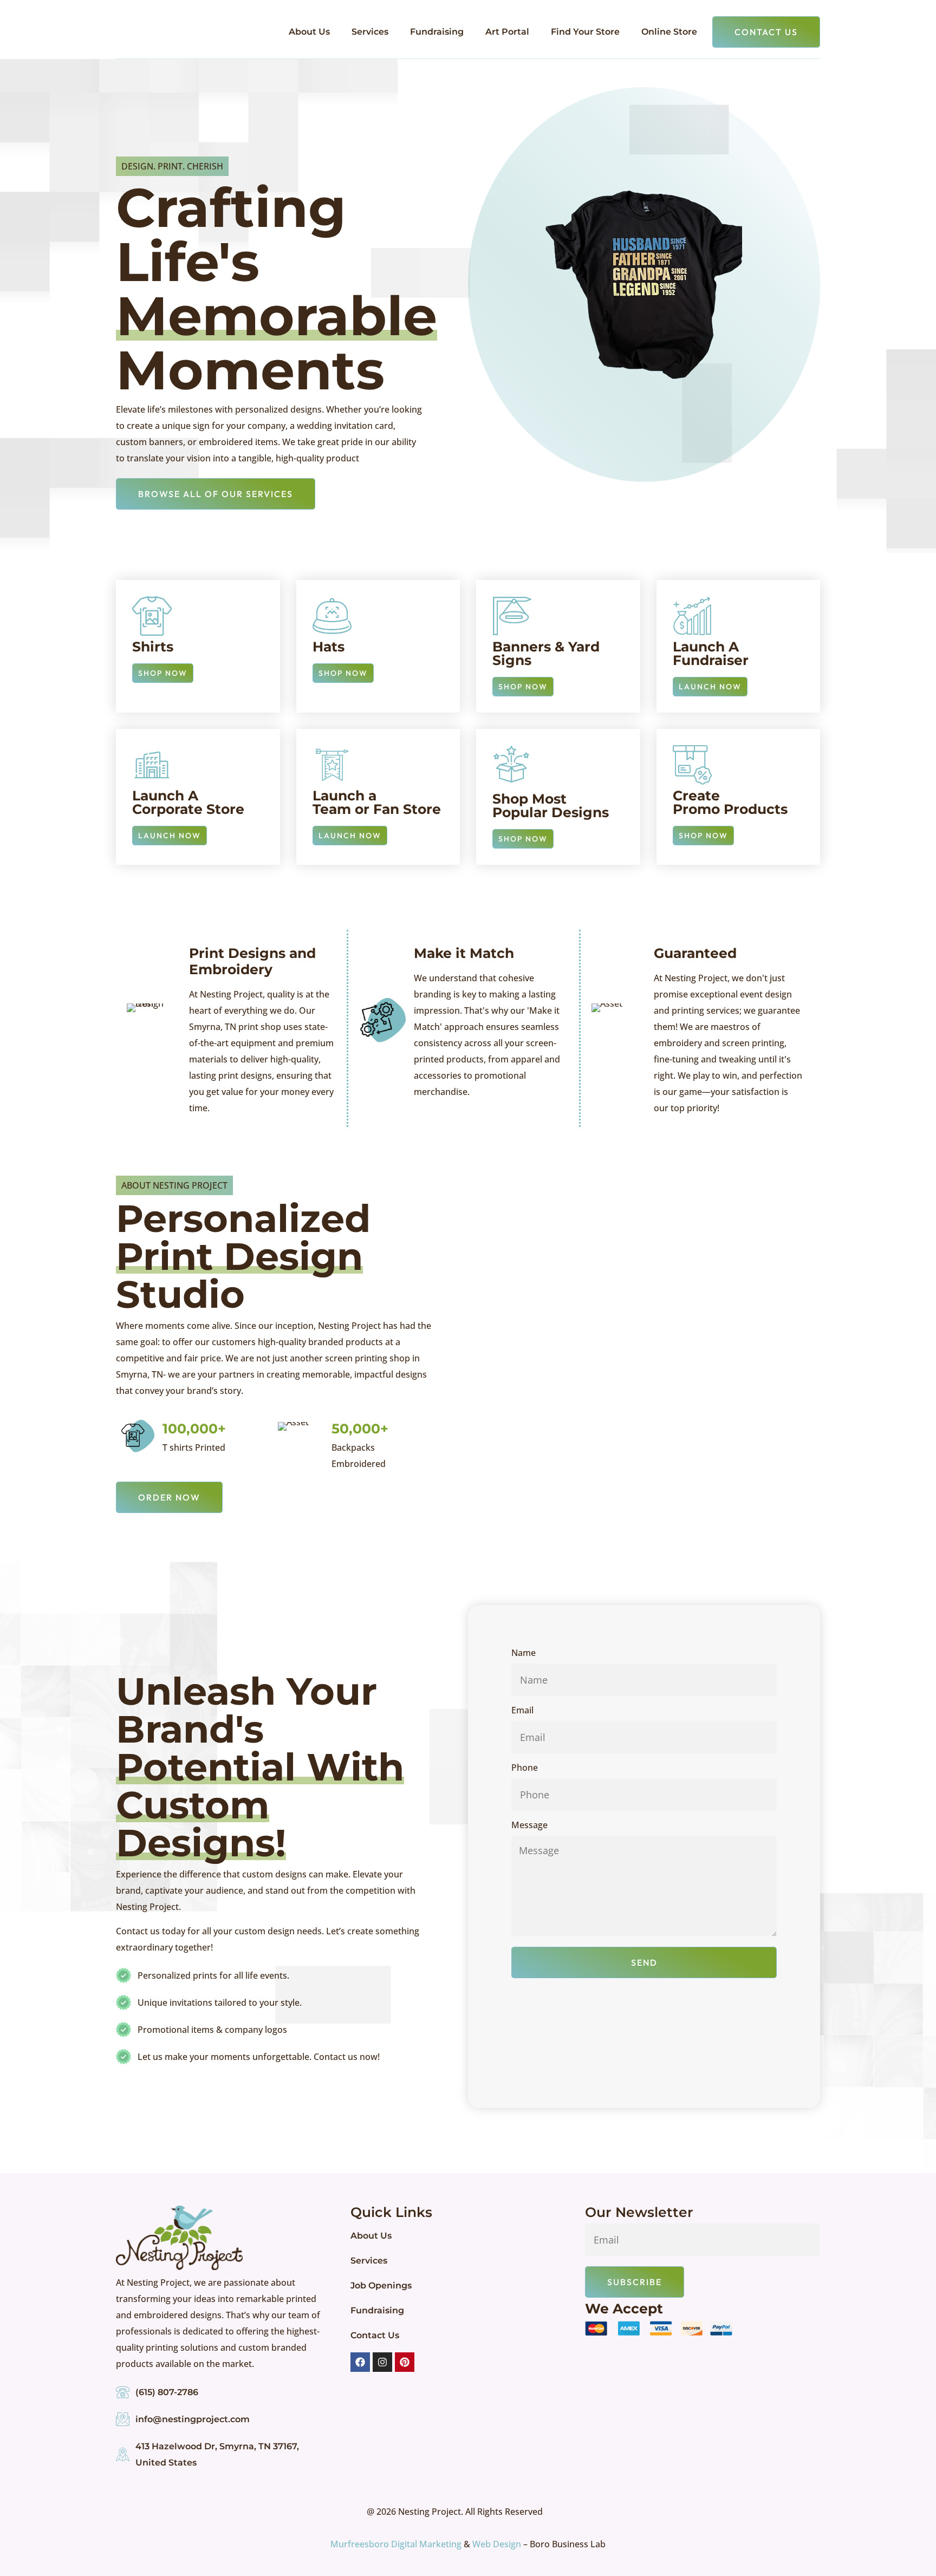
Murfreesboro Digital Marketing (396, 2544)
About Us (309, 32)
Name (524, 1654)
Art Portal (507, 32)
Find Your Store (585, 32)
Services (370, 32)
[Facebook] (360, 2362)
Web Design (497, 2544)
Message (529, 1826)
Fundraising (437, 32)
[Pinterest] (405, 2362)
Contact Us (375, 2335)
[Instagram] (382, 2362)
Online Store (669, 32)
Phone (525, 1768)
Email (522, 1711)
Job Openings (381, 2285)
